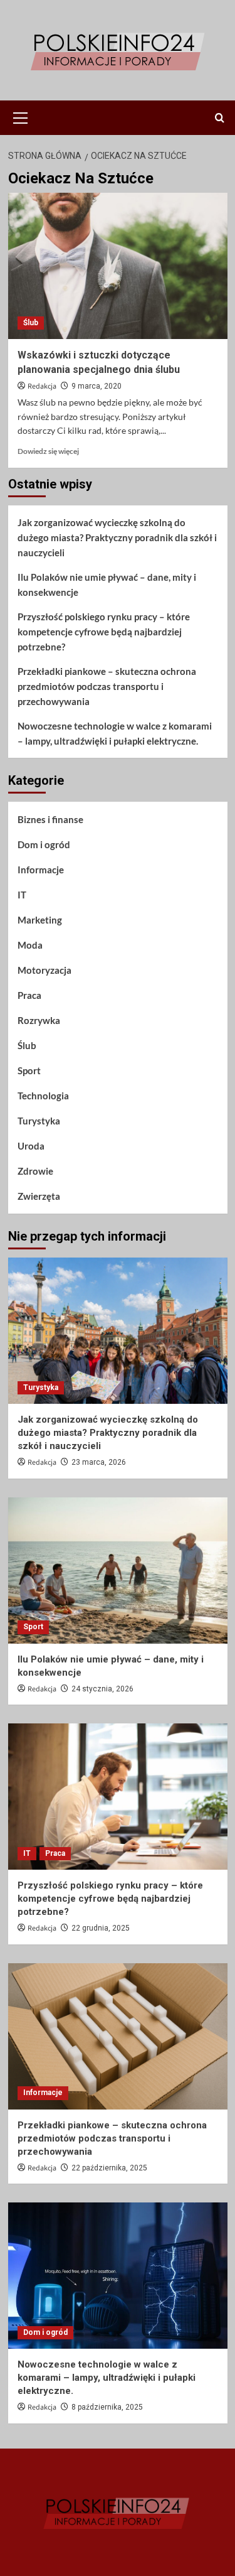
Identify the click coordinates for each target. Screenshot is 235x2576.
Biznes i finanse (50, 819)
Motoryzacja (44, 970)
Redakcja (42, 386)
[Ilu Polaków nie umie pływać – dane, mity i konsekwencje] (118, 1571)
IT (22, 895)
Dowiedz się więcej (48, 451)
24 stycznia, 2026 (102, 1689)
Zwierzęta (39, 1196)
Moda (30, 945)
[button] (21, 116)
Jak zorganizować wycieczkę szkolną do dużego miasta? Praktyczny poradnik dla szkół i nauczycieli (117, 537)
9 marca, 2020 (97, 386)
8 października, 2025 (107, 2407)
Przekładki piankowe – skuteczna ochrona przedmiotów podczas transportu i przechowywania (107, 686)
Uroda (31, 1146)
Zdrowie (35, 1171)
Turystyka (39, 1121)
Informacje (41, 870)
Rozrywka (39, 1020)
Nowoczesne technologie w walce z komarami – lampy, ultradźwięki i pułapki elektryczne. (115, 733)
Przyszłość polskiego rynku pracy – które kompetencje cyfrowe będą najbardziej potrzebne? (104, 632)
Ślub (31, 323)
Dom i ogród (44, 844)
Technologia (43, 1096)
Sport (29, 1070)
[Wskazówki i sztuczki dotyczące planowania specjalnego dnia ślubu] (118, 266)
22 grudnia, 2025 (101, 1928)
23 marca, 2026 (99, 1462)
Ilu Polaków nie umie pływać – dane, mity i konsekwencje (107, 585)
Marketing (40, 920)
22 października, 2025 (109, 2168)
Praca (29, 995)
